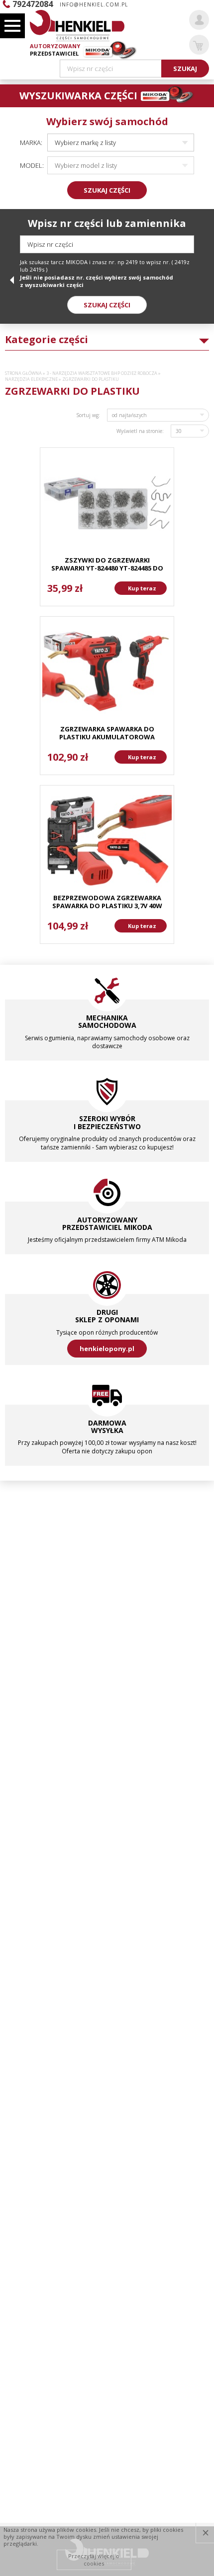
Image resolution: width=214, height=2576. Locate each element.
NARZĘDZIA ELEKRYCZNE (31, 379)
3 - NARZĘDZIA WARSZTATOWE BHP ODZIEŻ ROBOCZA (102, 373)
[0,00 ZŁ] (199, 45)
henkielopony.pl (107, 1349)
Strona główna (23, 373)
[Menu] (12, 26)
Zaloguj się (199, 20)
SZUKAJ (185, 69)
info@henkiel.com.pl (94, 4)
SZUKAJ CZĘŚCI (107, 190)
